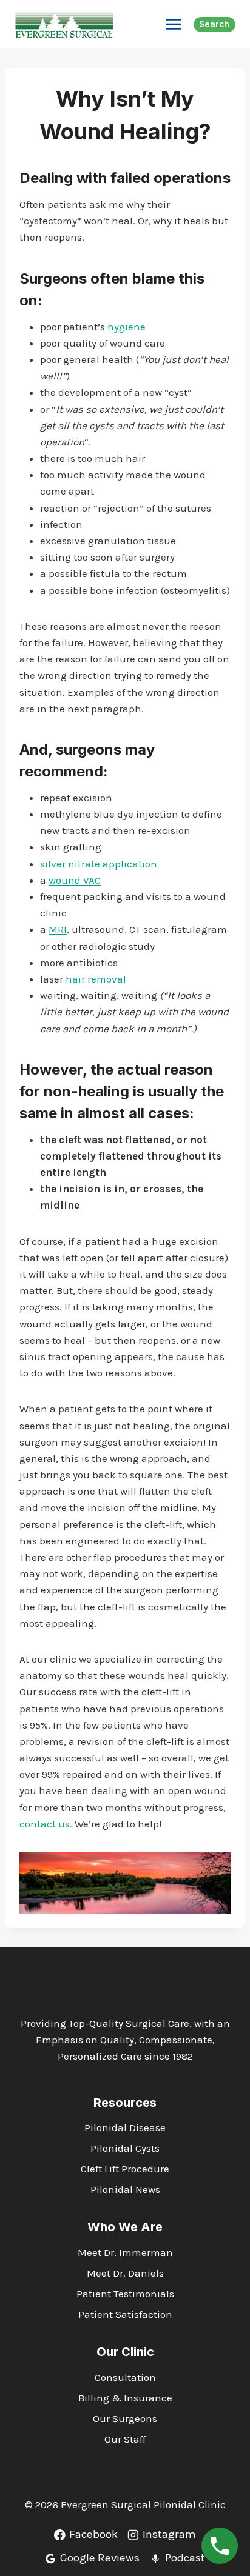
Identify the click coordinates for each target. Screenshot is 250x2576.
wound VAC (75, 880)
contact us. (46, 1824)
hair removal (96, 979)
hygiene (127, 327)
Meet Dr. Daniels (125, 2273)
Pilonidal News (125, 2189)
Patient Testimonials (125, 2294)
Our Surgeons (125, 2418)
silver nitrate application (99, 864)
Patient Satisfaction (125, 2314)
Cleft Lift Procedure (125, 2169)
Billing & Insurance (125, 2398)
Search (214, 24)
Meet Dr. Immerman (125, 2252)
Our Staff (125, 2439)
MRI (58, 929)
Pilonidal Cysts (125, 2148)
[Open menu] (173, 24)
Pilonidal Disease (125, 2127)
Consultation (125, 2377)
